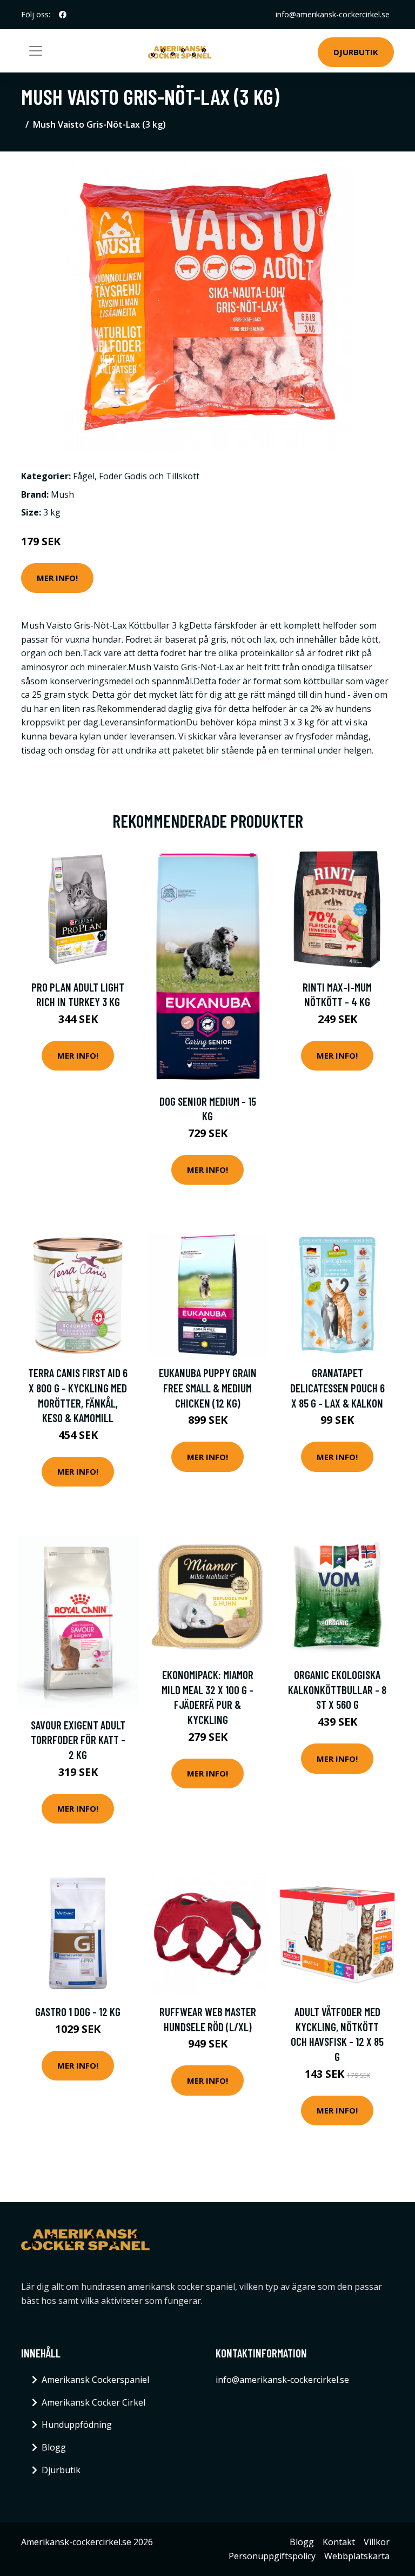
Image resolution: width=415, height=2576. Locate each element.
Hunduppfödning (77, 2425)
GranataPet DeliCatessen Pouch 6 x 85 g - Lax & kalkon (337, 1388)
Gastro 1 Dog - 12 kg (78, 2012)
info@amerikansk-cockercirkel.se (333, 14)
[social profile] (63, 15)
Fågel (84, 476)
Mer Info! (57, 578)
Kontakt (339, 2542)
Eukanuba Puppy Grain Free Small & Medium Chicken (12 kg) (208, 1388)
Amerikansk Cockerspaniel (95, 2380)
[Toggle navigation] (36, 51)
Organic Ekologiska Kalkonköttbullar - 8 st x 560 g (337, 1689)
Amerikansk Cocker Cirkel (93, 2402)
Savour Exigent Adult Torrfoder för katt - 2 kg (78, 1740)
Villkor (377, 2542)
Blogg (54, 2447)
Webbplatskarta (357, 2556)
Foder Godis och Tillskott (149, 476)
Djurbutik (356, 52)
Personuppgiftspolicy (272, 2556)
